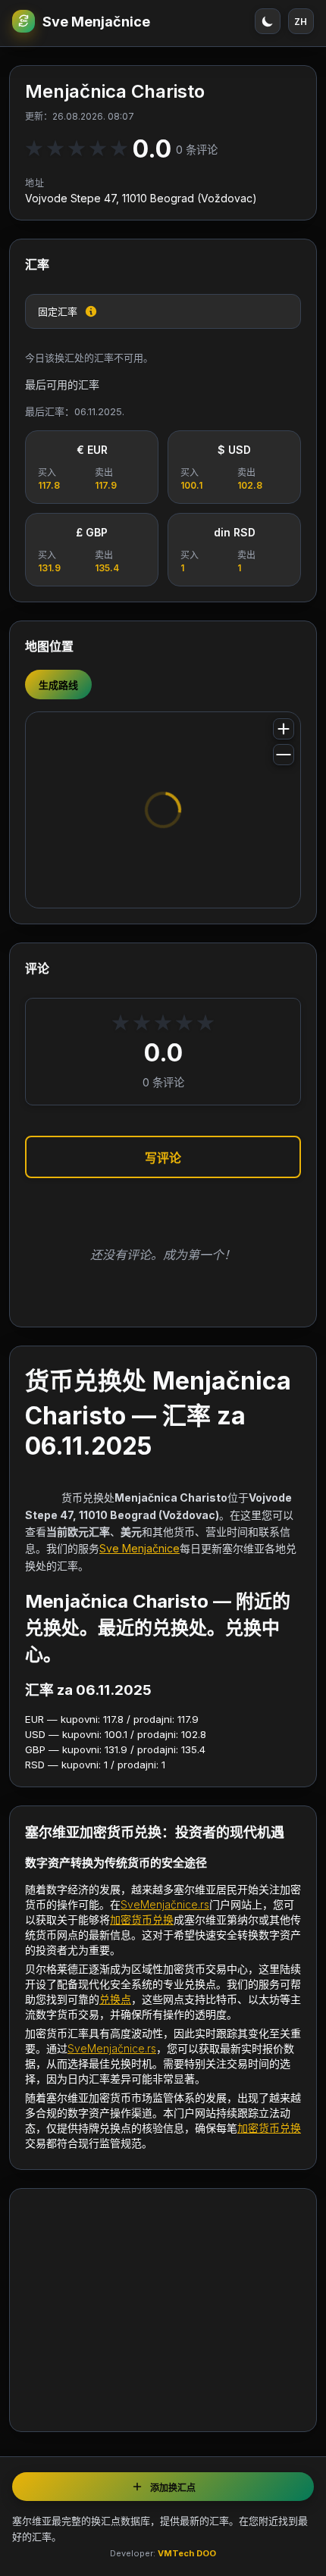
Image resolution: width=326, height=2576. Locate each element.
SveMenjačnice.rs (165, 1904)
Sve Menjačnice (96, 22)
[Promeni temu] (268, 21)
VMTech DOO (187, 2553)
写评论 (163, 1158)
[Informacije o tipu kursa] (91, 311)
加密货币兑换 (142, 1919)
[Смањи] (284, 755)
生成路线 (58, 685)
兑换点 (115, 1999)
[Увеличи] (284, 729)
